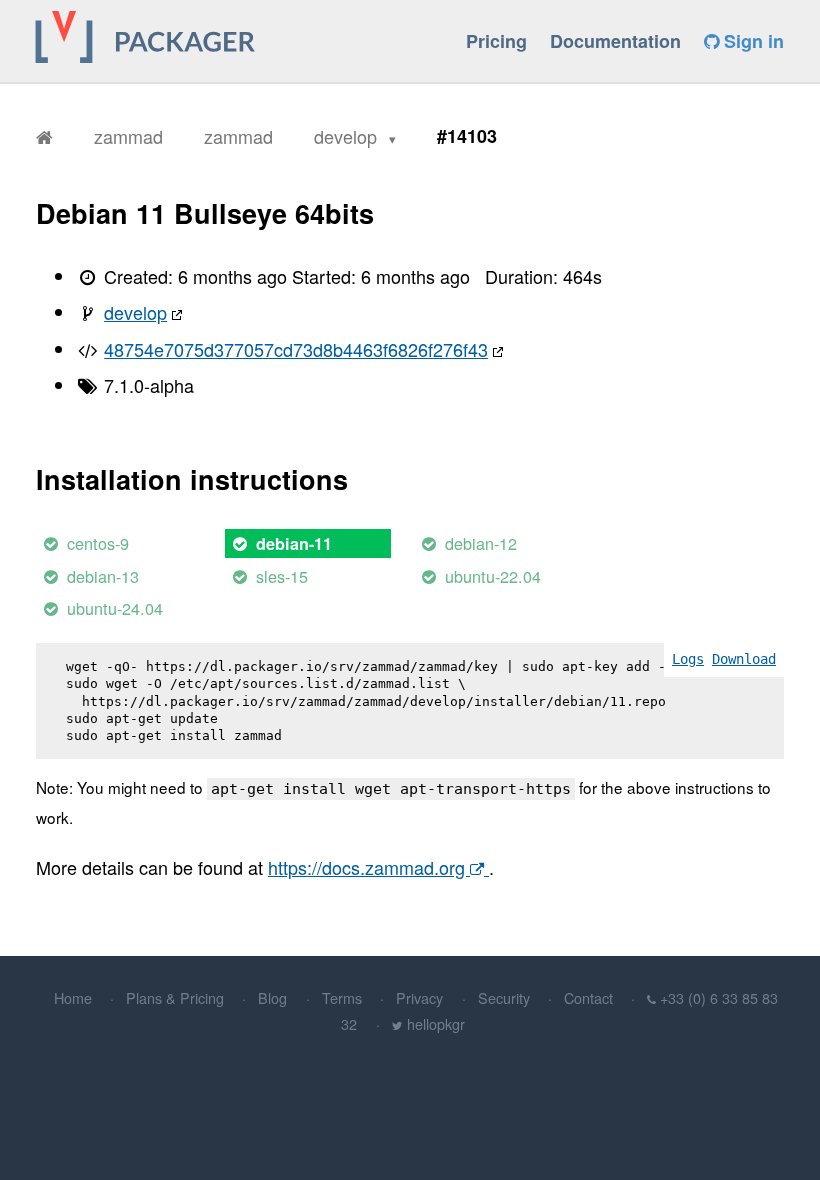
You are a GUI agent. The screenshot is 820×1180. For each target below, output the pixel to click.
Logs (688, 659)
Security (504, 997)
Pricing (496, 41)
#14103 (467, 136)
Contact (588, 997)
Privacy (419, 997)
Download (744, 659)
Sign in (751, 41)
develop (348, 136)
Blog (272, 997)
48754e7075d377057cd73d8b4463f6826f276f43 (296, 349)
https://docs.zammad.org (369, 867)
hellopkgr (436, 1023)
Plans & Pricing (175, 997)
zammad (128, 136)
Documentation (615, 41)
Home (73, 997)
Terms (342, 997)
